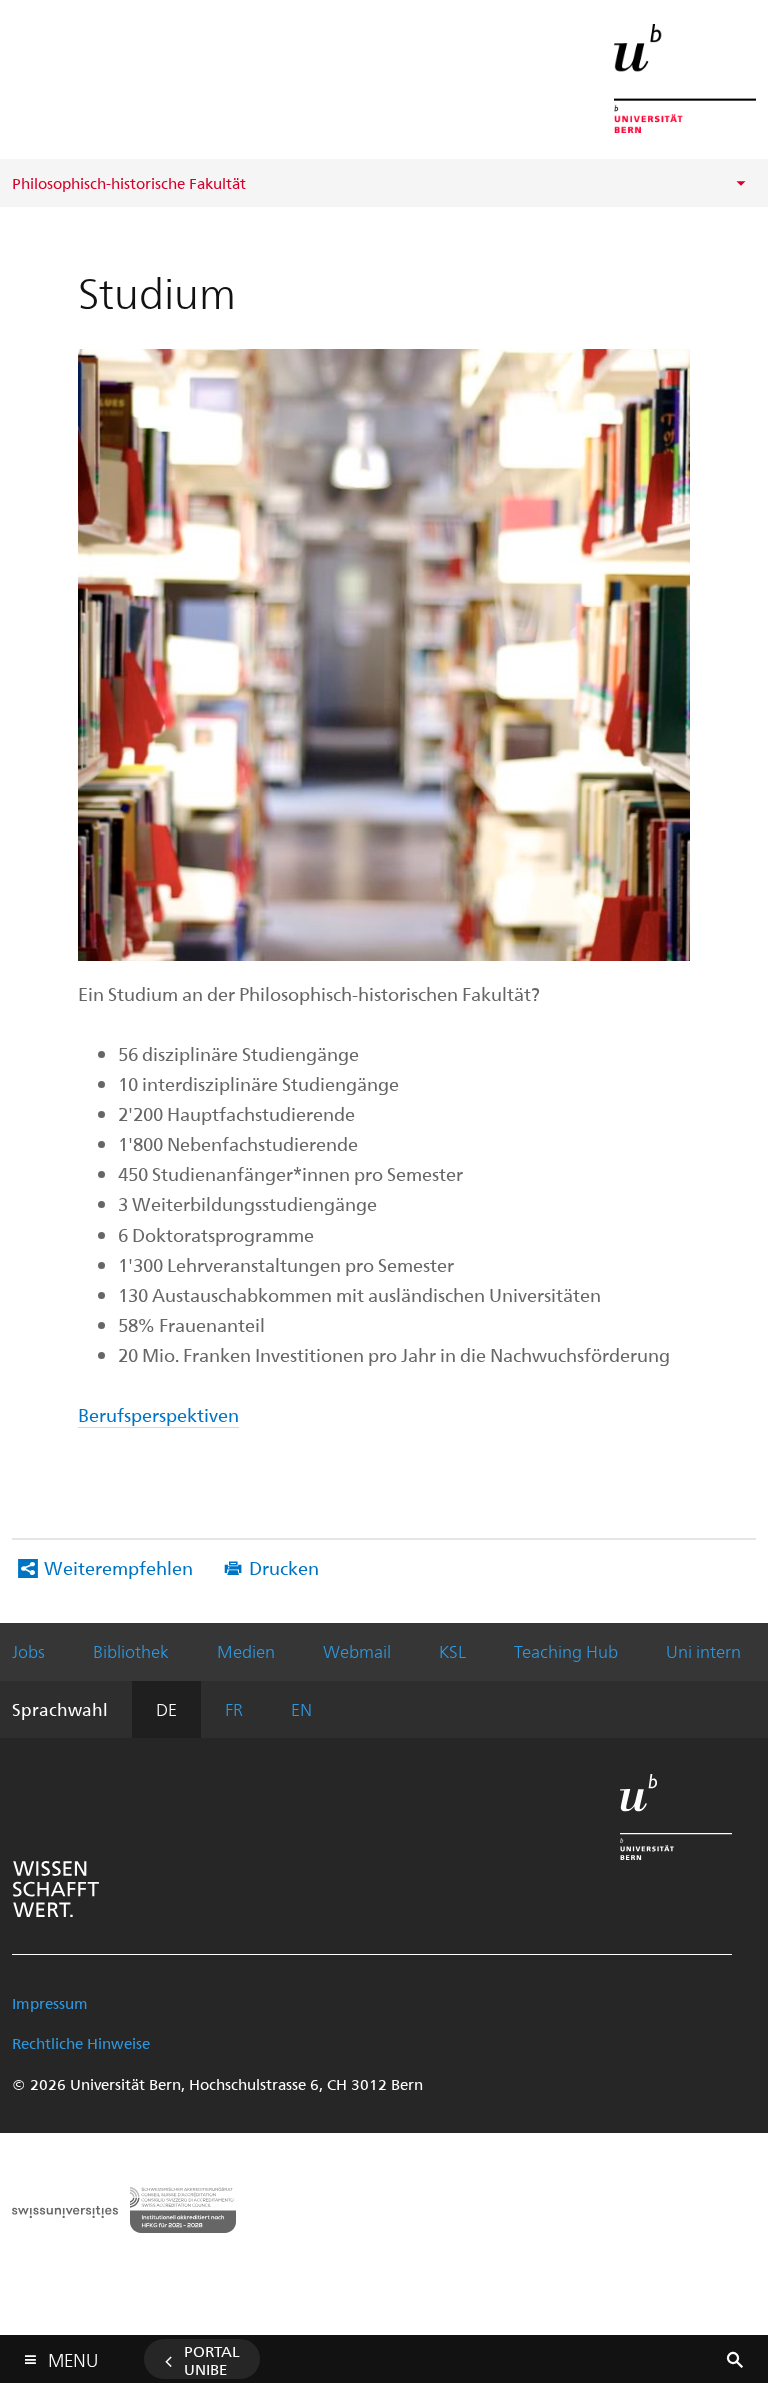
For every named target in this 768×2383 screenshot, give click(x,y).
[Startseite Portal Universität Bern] (685, 78)
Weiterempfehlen (118, 1567)
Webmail (357, 1651)
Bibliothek (131, 1651)
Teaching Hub (566, 1651)
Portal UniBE (212, 2360)
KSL (452, 1651)
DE (166, 1709)
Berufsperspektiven (158, 1414)
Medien (246, 1651)
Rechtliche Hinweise (81, 2043)
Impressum (50, 2003)
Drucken (284, 1567)
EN (301, 1709)
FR (234, 1709)
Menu (73, 2356)
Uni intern (703, 1651)
